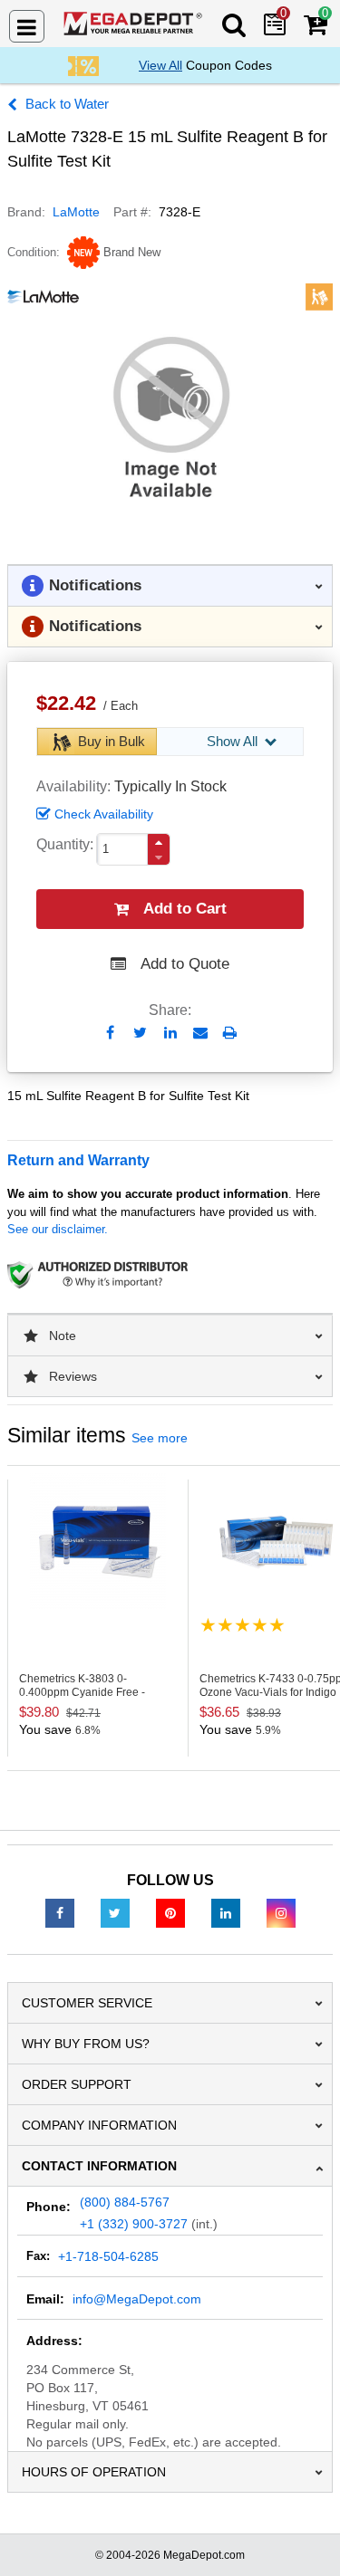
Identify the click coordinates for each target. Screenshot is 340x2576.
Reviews (73, 1376)
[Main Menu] (27, 26)
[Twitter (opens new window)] (115, 1912)
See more (160, 1438)
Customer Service (87, 2003)
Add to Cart (185, 909)
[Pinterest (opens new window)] (170, 1912)
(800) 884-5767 (125, 2202)
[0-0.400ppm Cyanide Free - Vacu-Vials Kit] (98, 1541)
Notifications (95, 585)
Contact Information (99, 2166)
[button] (159, 843)
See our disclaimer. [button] (58, 1229)
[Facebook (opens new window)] (60, 1912)
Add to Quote (185, 964)
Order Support (77, 2084)
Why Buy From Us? (86, 2044)
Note (63, 1336)
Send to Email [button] (200, 1034)
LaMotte (76, 212)
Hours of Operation (94, 2472)
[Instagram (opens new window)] (281, 1912)
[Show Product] (243, 1625)
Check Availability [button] (104, 814)
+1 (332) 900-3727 (134, 2224)
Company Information (99, 2125)
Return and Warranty (78, 1160)
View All (160, 65)
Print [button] (230, 1033)
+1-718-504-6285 (108, 2256)
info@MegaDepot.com (137, 2299)
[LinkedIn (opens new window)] (226, 1912)
